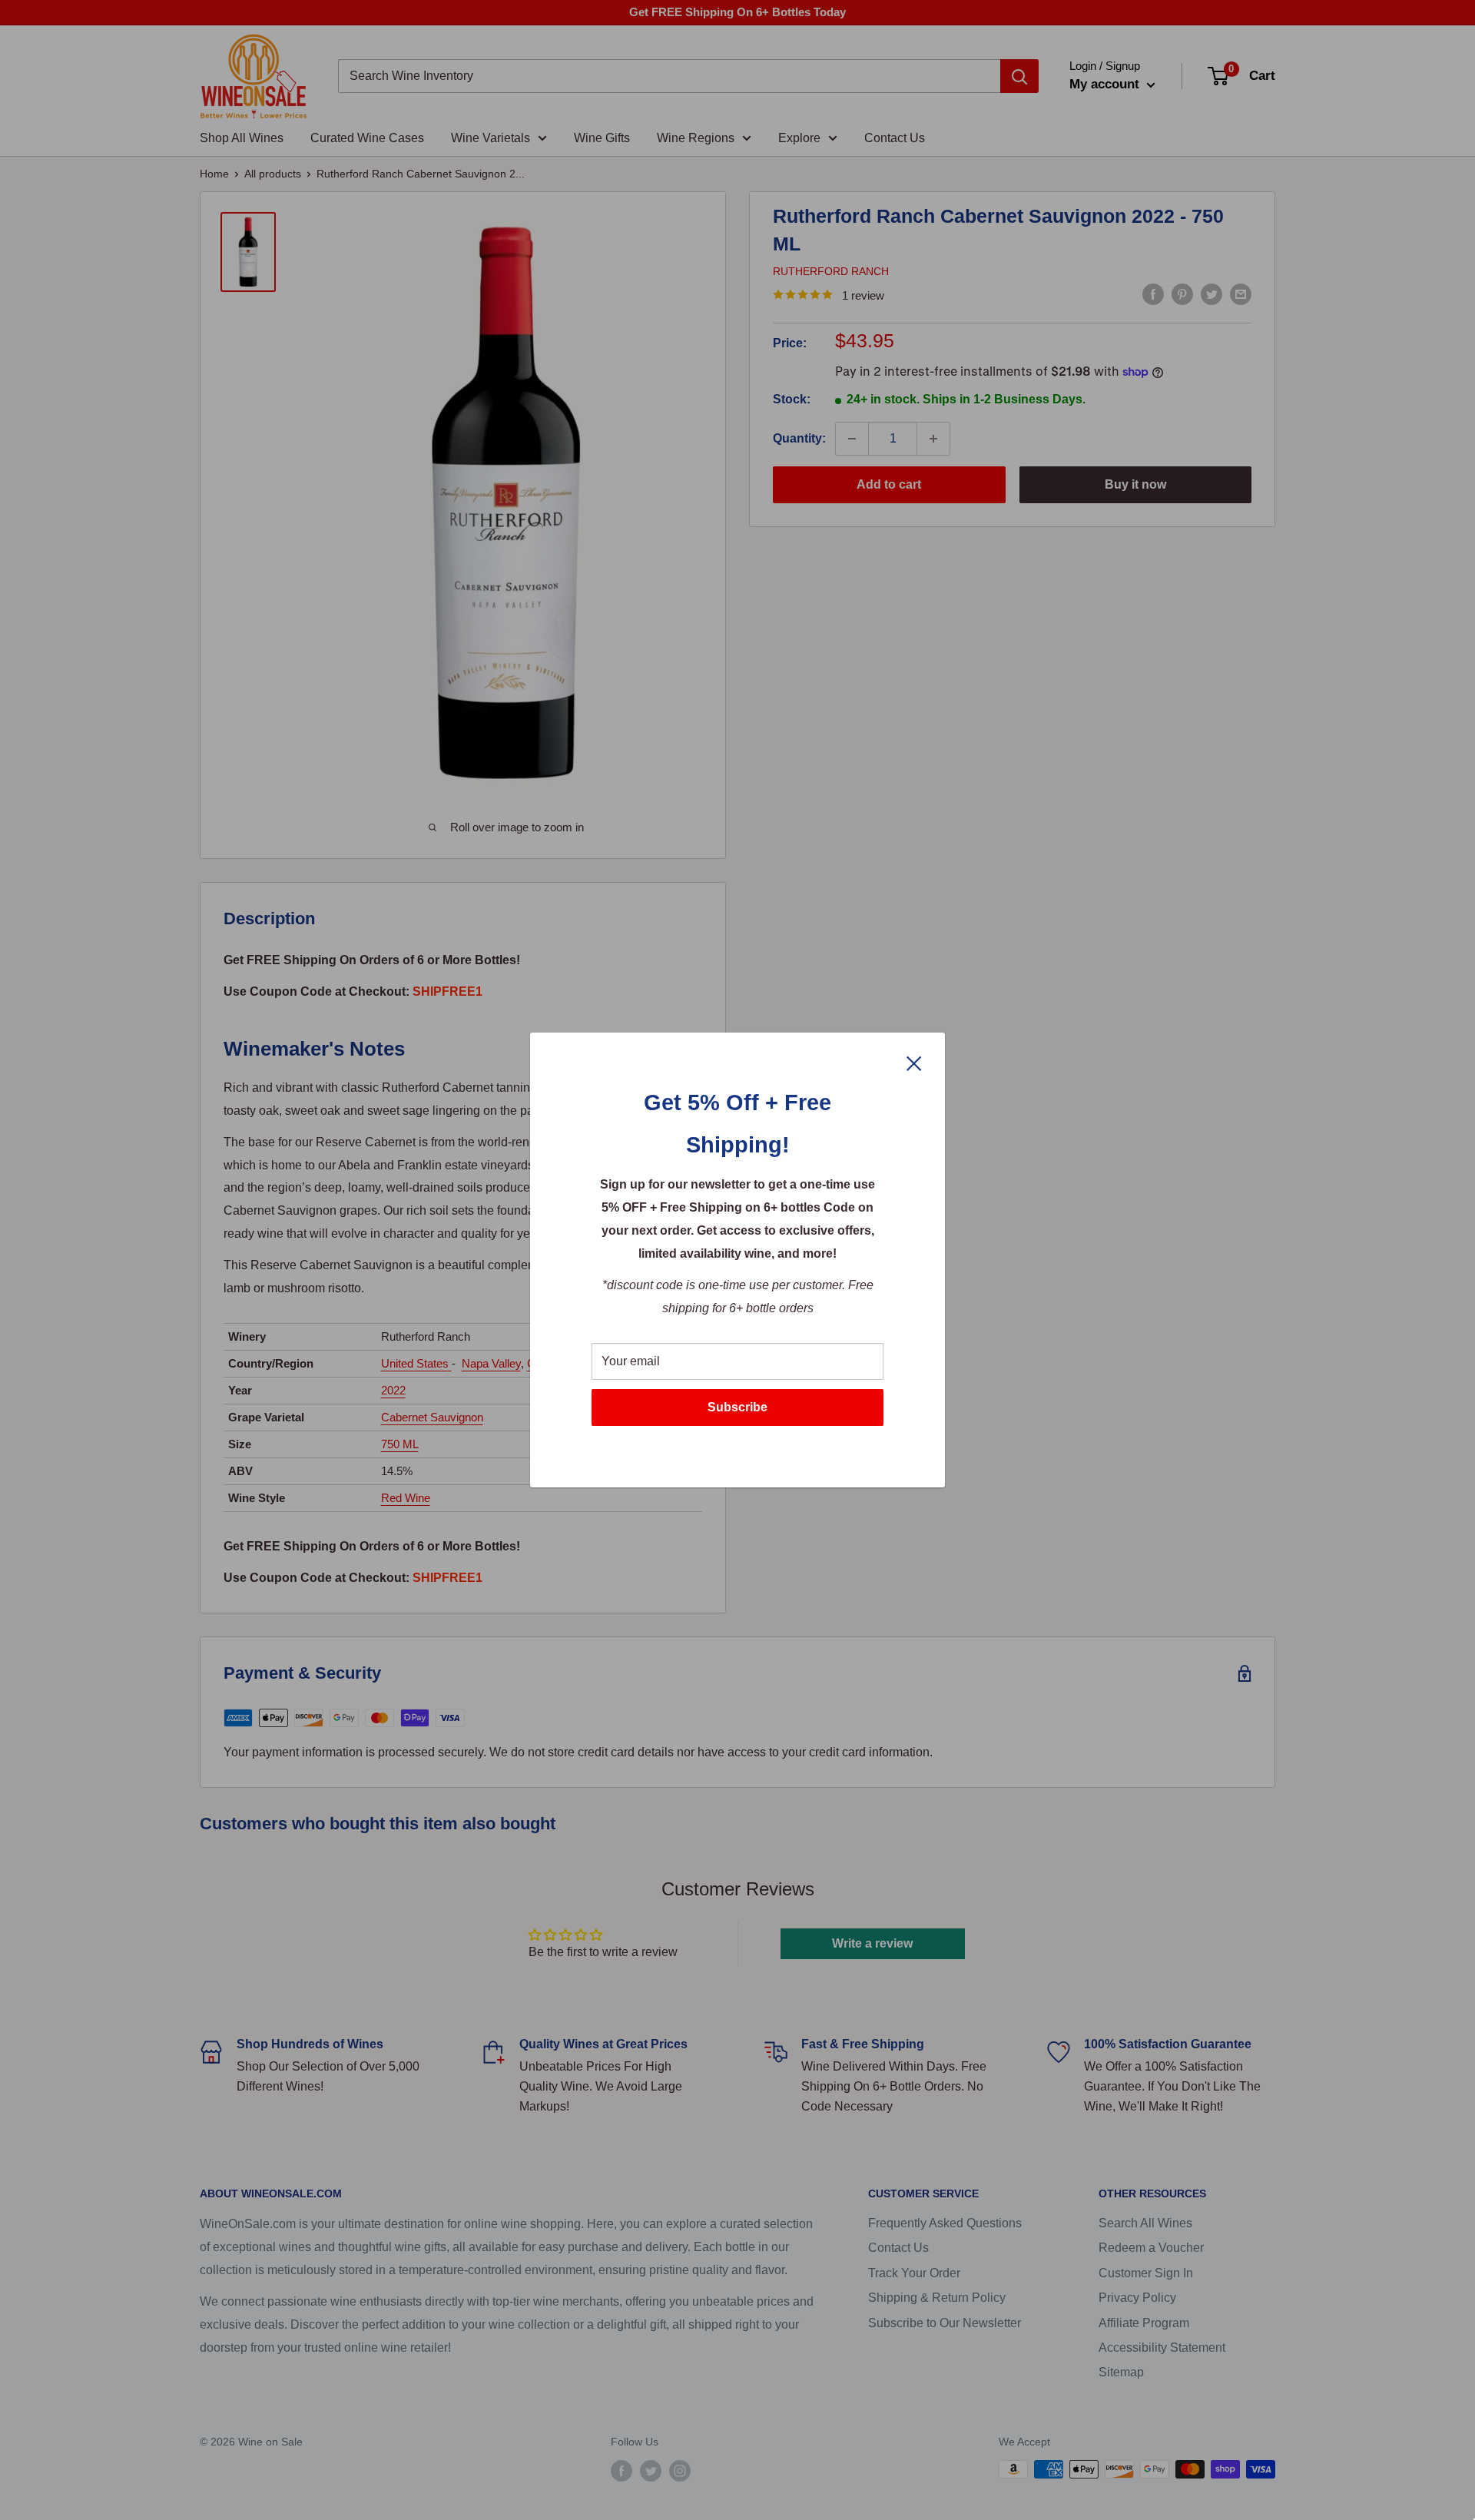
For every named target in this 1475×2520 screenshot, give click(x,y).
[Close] (914, 1063)
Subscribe (737, 1407)
